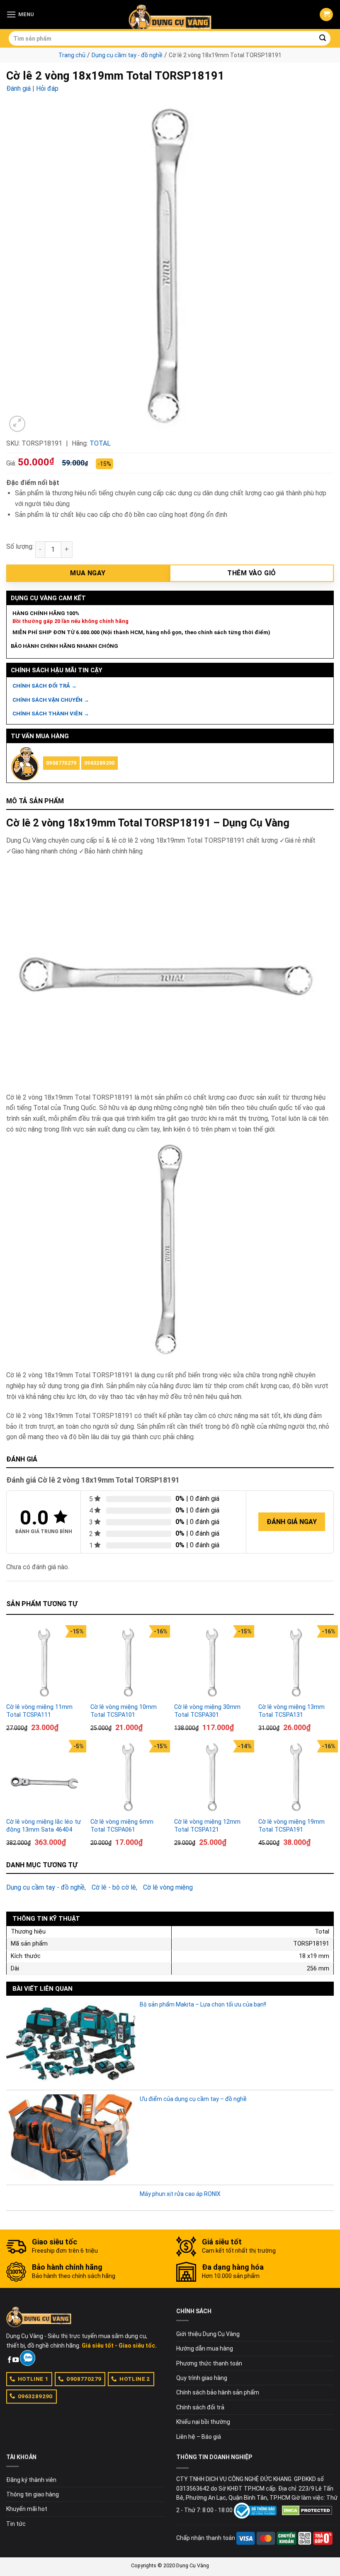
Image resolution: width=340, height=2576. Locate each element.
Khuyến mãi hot (27, 2509)
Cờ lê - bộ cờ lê (114, 1887)
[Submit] (323, 39)
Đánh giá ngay (292, 1522)
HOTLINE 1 (33, 2379)
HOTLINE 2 (135, 2379)
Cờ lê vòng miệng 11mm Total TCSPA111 (39, 1711)
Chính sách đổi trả (200, 2407)
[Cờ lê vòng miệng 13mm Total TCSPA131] (296, 1663)
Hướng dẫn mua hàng (205, 2348)
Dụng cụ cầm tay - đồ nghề (127, 55)
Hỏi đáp (47, 88)
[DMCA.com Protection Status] (307, 2510)
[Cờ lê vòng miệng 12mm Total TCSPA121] (212, 1778)
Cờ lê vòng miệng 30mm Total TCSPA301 (207, 1711)
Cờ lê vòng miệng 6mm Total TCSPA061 (122, 1826)
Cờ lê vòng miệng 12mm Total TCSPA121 (207, 1826)
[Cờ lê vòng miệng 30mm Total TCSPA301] (212, 1663)
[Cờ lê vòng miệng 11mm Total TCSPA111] (44, 1663)
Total (100, 443)
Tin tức (16, 2524)
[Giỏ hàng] (326, 15)
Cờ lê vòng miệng (168, 1887)
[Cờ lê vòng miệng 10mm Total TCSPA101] (128, 1663)
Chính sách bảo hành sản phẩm (218, 2392)
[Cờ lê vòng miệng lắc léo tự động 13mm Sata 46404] (44, 1778)
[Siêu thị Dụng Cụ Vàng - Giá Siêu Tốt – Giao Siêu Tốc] (170, 15)
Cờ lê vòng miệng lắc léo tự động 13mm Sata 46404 (44, 1826)
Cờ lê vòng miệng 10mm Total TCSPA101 (124, 1711)
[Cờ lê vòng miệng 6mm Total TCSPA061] (128, 1778)
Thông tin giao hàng (33, 2494)
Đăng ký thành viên (31, 2480)
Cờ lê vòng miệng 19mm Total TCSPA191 (291, 1826)
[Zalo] (28, 2358)
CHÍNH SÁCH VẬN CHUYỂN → (51, 700)
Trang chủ (72, 55)
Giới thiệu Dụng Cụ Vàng (208, 2334)
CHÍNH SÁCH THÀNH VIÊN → (51, 714)
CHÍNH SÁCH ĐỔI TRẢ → (45, 686)
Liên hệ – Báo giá (199, 2437)
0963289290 (100, 763)
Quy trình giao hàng (202, 2378)
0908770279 (61, 763)
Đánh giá (18, 88)
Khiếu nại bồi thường (203, 2422)
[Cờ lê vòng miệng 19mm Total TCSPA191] (296, 1778)
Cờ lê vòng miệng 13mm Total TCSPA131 (291, 1711)
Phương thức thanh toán (209, 2363)
